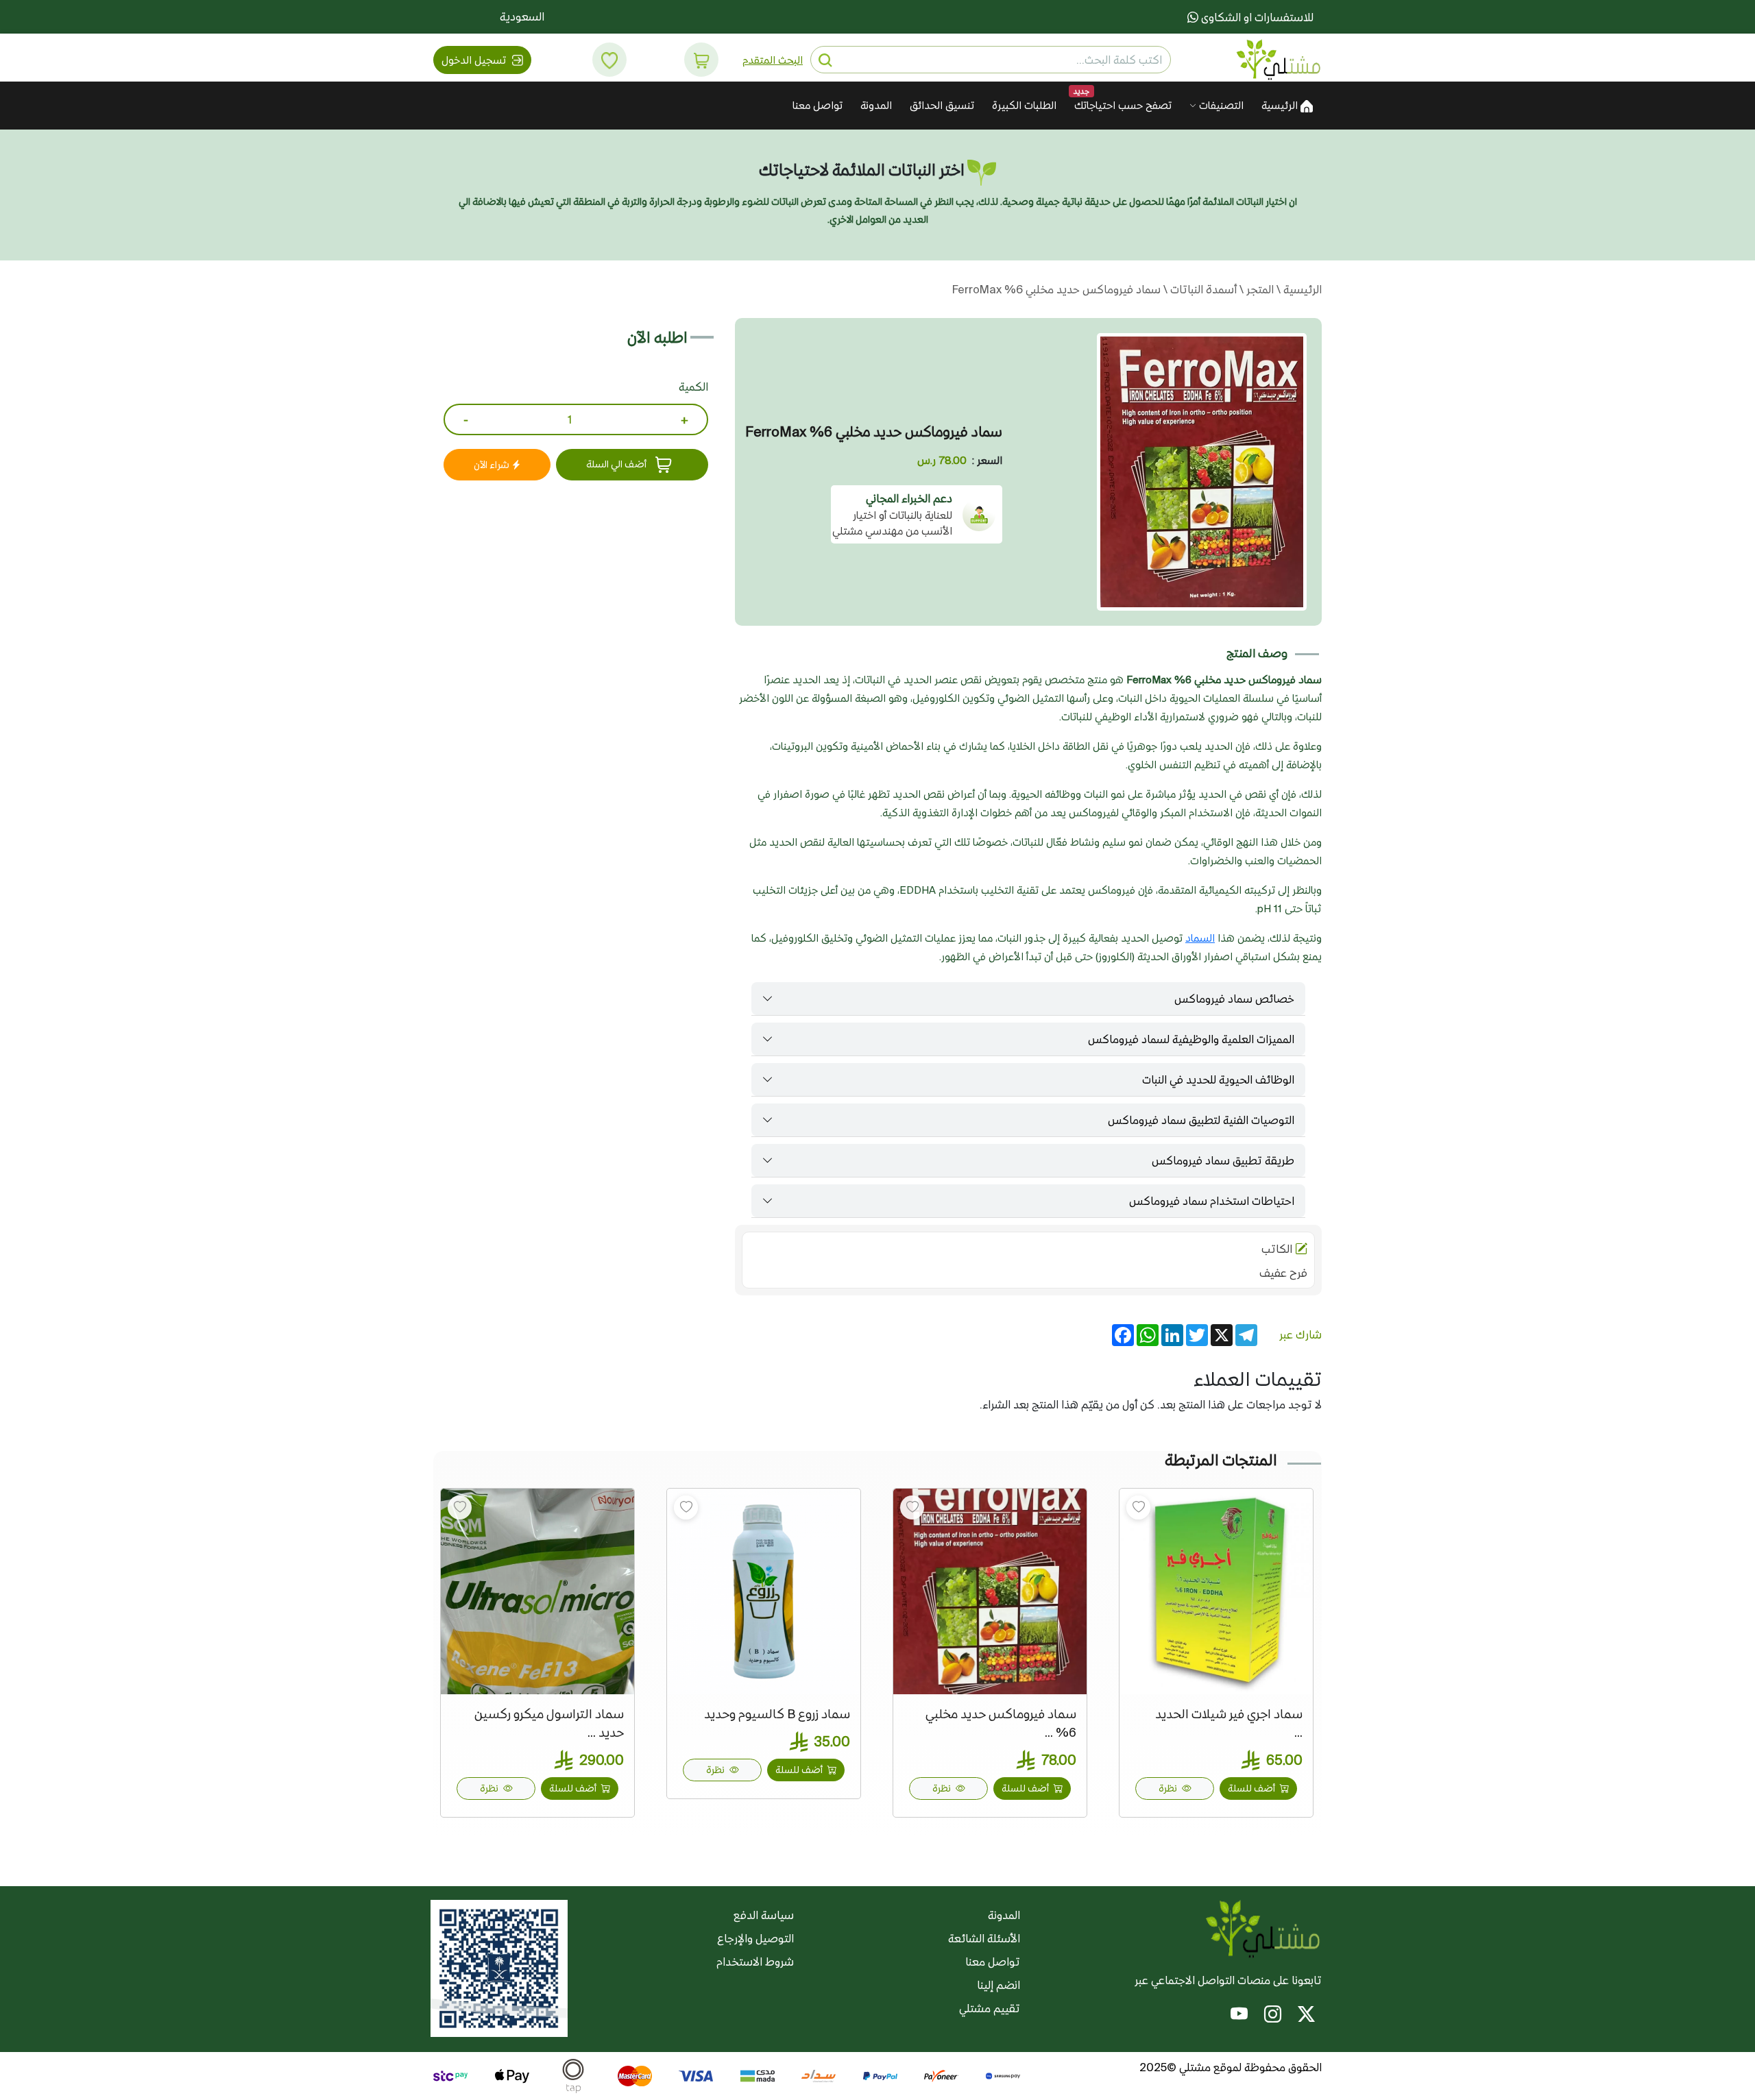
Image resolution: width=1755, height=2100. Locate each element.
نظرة (1169, 1788)
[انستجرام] (1273, 2016)
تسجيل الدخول (475, 60)
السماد (1200, 938)
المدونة (876, 105)
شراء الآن (493, 465)
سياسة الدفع (764, 1915)
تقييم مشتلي (990, 2008)
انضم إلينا (998, 1985)
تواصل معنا (818, 105)
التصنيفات (1220, 105)
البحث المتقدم (773, 60)
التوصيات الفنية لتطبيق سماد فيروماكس (1201, 1120)
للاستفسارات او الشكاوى (1256, 17)
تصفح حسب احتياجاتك (1123, 105)
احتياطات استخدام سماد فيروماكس (1212, 1201)
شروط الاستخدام (755, 1962)
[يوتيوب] (1239, 2016)
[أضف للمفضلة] (1138, 1507)
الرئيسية (1281, 105)
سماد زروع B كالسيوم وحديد (777, 1714)
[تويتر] (1306, 2016)
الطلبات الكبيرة (1024, 105)
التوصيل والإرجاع (755, 1938)
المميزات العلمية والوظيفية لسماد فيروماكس (1191, 1039)
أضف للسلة (1252, 1788)
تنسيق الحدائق (942, 105)
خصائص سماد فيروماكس (1234, 999)
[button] (702, 60)
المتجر (1259, 289)
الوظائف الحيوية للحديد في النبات (1218, 1079)
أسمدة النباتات (1202, 289)
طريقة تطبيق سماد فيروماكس (1223, 1160)
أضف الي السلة (617, 464)
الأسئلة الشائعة (984, 1938)
